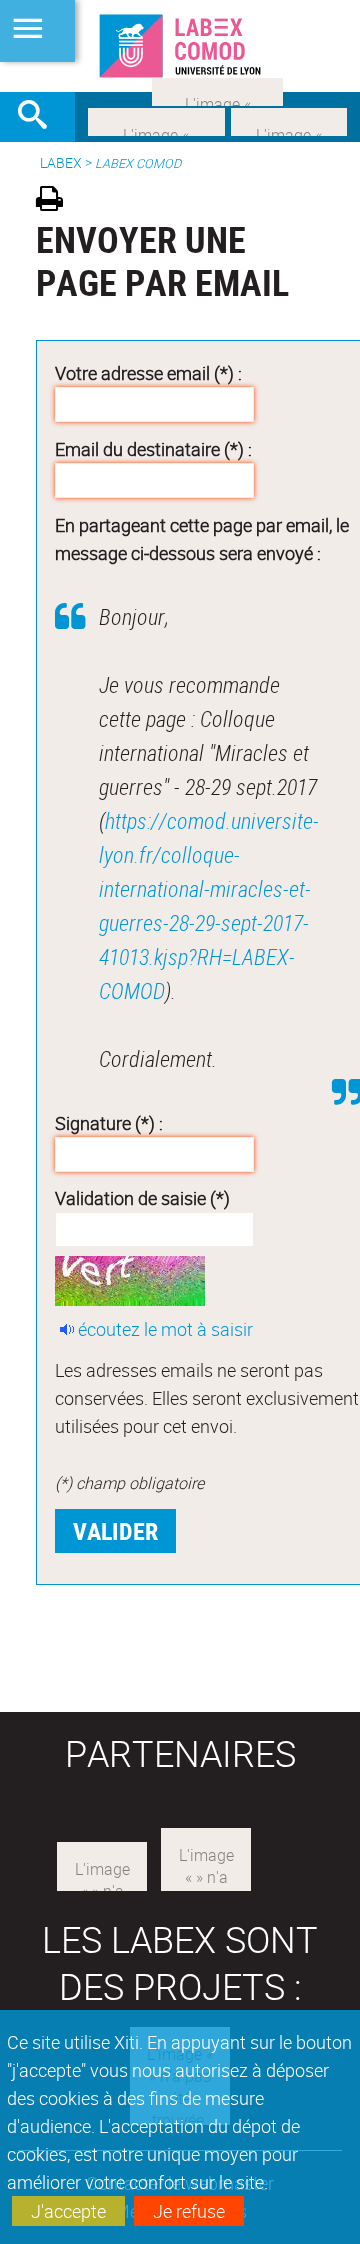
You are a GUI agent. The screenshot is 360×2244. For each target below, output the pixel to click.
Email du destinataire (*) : (153, 449)
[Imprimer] (56, 201)
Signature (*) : (109, 1123)
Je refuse (189, 2211)
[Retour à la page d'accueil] (180, 46)
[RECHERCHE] (40, 117)
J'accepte (68, 2211)
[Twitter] (289, 120)
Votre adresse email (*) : (148, 373)
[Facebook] (156, 120)
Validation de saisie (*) (142, 1198)
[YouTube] (217, 90)
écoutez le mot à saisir (165, 1329)
